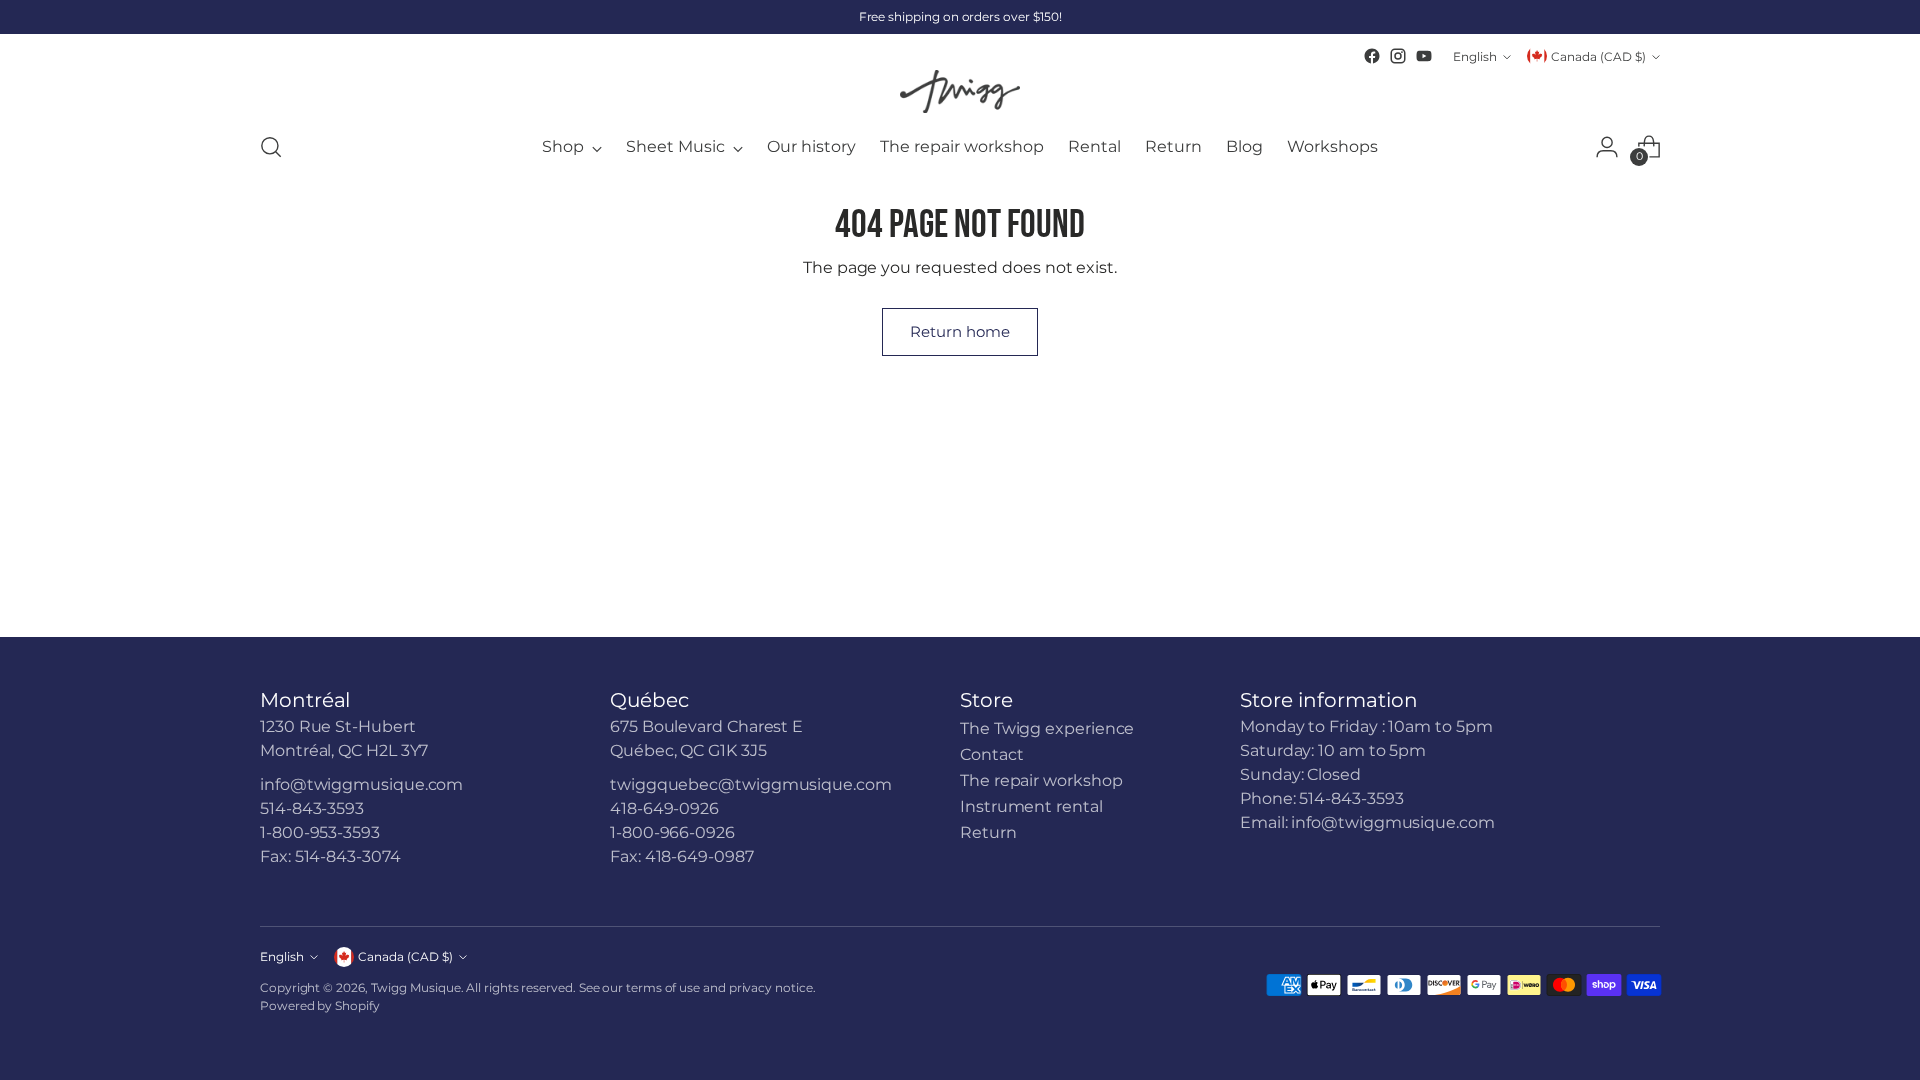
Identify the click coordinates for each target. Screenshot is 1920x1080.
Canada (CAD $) (1598, 56)
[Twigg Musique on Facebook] (1372, 56)
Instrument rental (1031, 806)
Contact (991, 754)
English (1475, 56)
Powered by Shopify (320, 1005)
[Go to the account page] (1607, 147)
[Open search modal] (271, 147)
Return (988, 832)
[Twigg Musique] (960, 91)
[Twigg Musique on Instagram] (1398, 56)
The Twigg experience (1047, 728)
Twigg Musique (416, 987)
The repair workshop (1041, 780)
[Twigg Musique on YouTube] (1424, 56)
